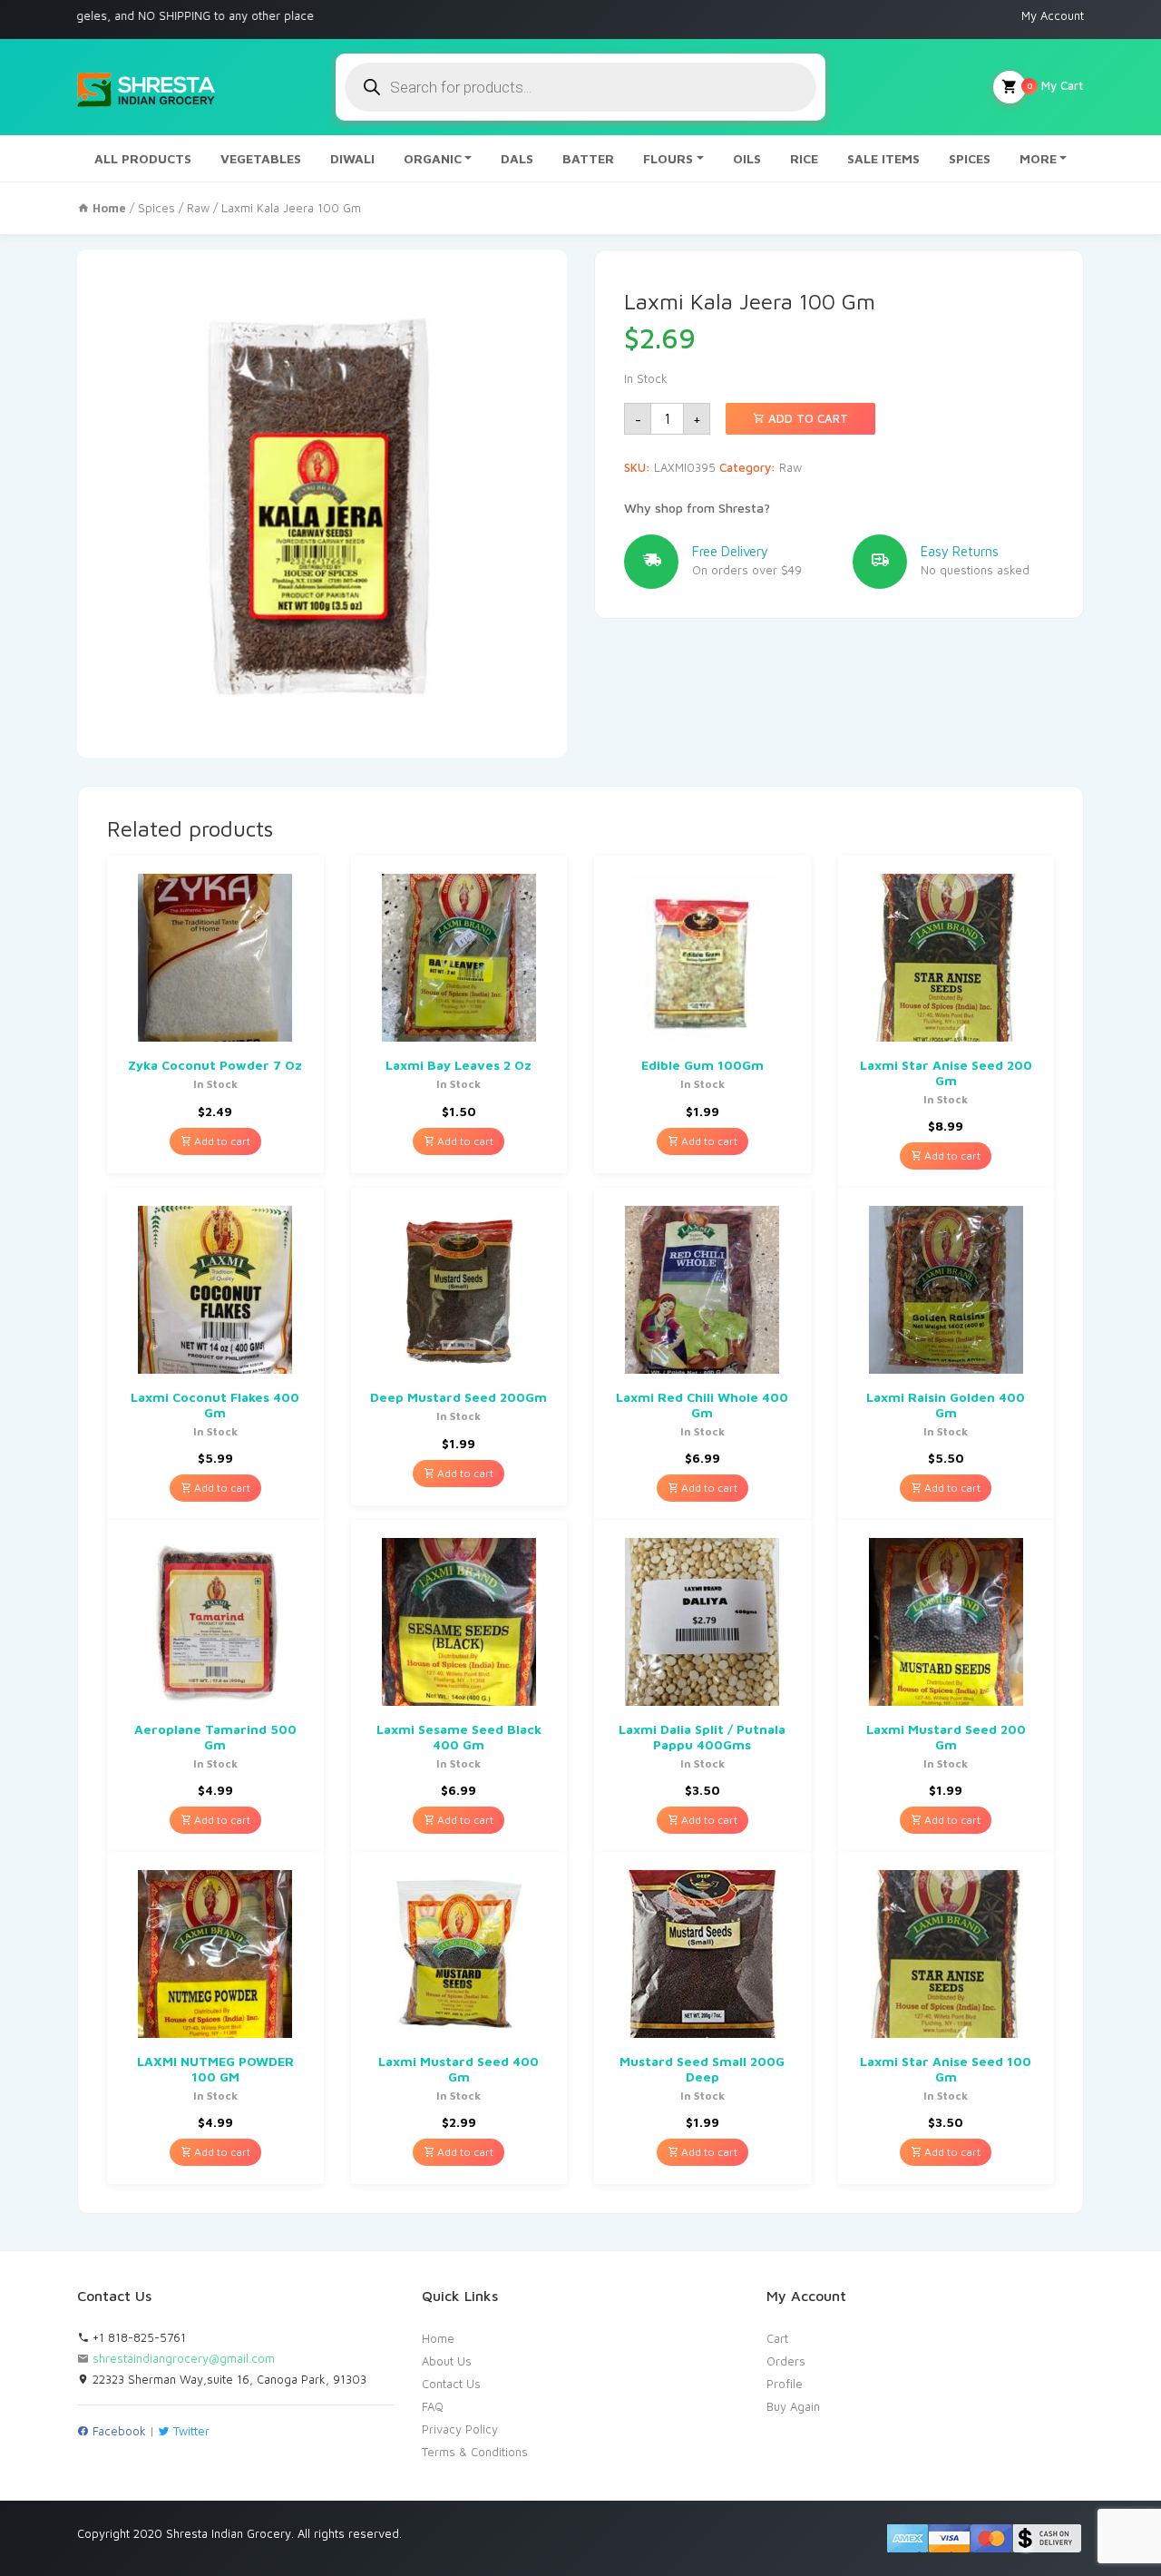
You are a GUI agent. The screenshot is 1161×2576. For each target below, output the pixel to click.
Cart (777, 2338)
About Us (447, 2361)
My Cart (1055, 85)
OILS (747, 158)
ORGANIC (433, 158)
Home (438, 2338)
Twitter (190, 2431)
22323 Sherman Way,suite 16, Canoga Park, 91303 (228, 2379)
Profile (785, 2384)
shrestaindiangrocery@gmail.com (184, 2358)
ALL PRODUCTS (143, 158)
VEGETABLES (261, 158)
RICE (804, 158)
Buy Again (793, 2406)
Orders (786, 2361)
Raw (198, 208)
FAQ (433, 2406)
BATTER (588, 158)
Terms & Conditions (475, 2452)
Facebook (117, 2431)
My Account (1053, 15)
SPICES (970, 158)
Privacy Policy (460, 2429)
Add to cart (806, 418)
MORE (1038, 158)
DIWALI (352, 158)
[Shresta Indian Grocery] (147, 87)
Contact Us (451, 2384)
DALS (517, 158)
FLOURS (668, 158)
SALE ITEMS (883, 158)
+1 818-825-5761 (137, 2337)
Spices (156, 208)
